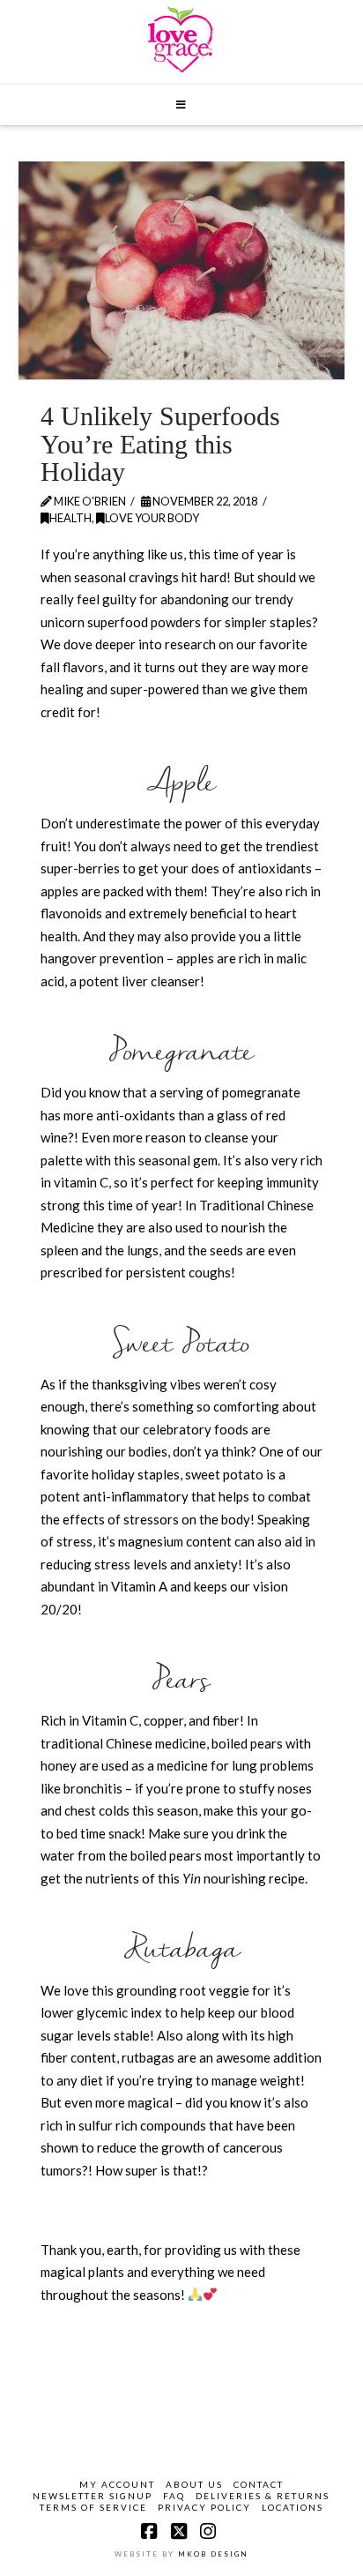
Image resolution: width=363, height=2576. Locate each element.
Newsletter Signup (93, 2496)
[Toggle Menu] (182, 105)
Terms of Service (93, 2507)
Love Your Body (152, 518)
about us (194, 2484)
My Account (117, 2484)
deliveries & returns (263, 2496)
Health (70, 518)
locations (293, 2507)
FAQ (174, 2496)
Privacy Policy (204, 2507)
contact (259, 2484)
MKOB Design (213, 2554)
